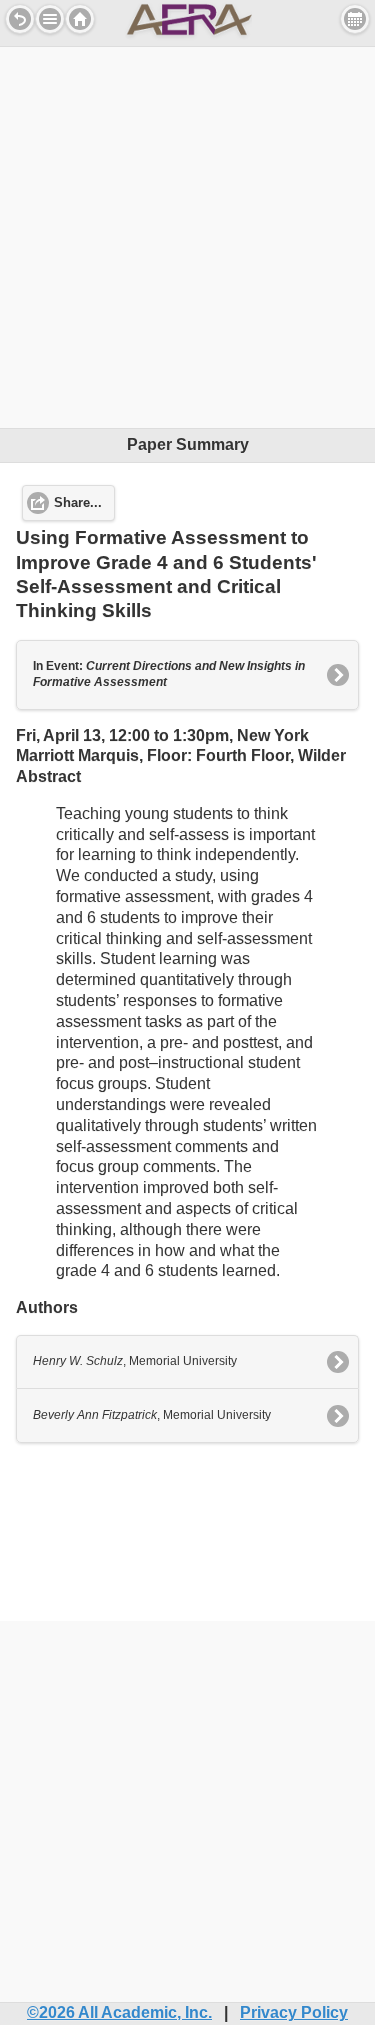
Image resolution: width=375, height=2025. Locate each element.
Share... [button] (78, 503)
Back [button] (20, 19)
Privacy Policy (294, 2012)
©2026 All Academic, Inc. (119, 2012)
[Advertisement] (187, 234)
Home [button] (80, 19)
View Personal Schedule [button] (355, 19)
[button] (50, 19)
